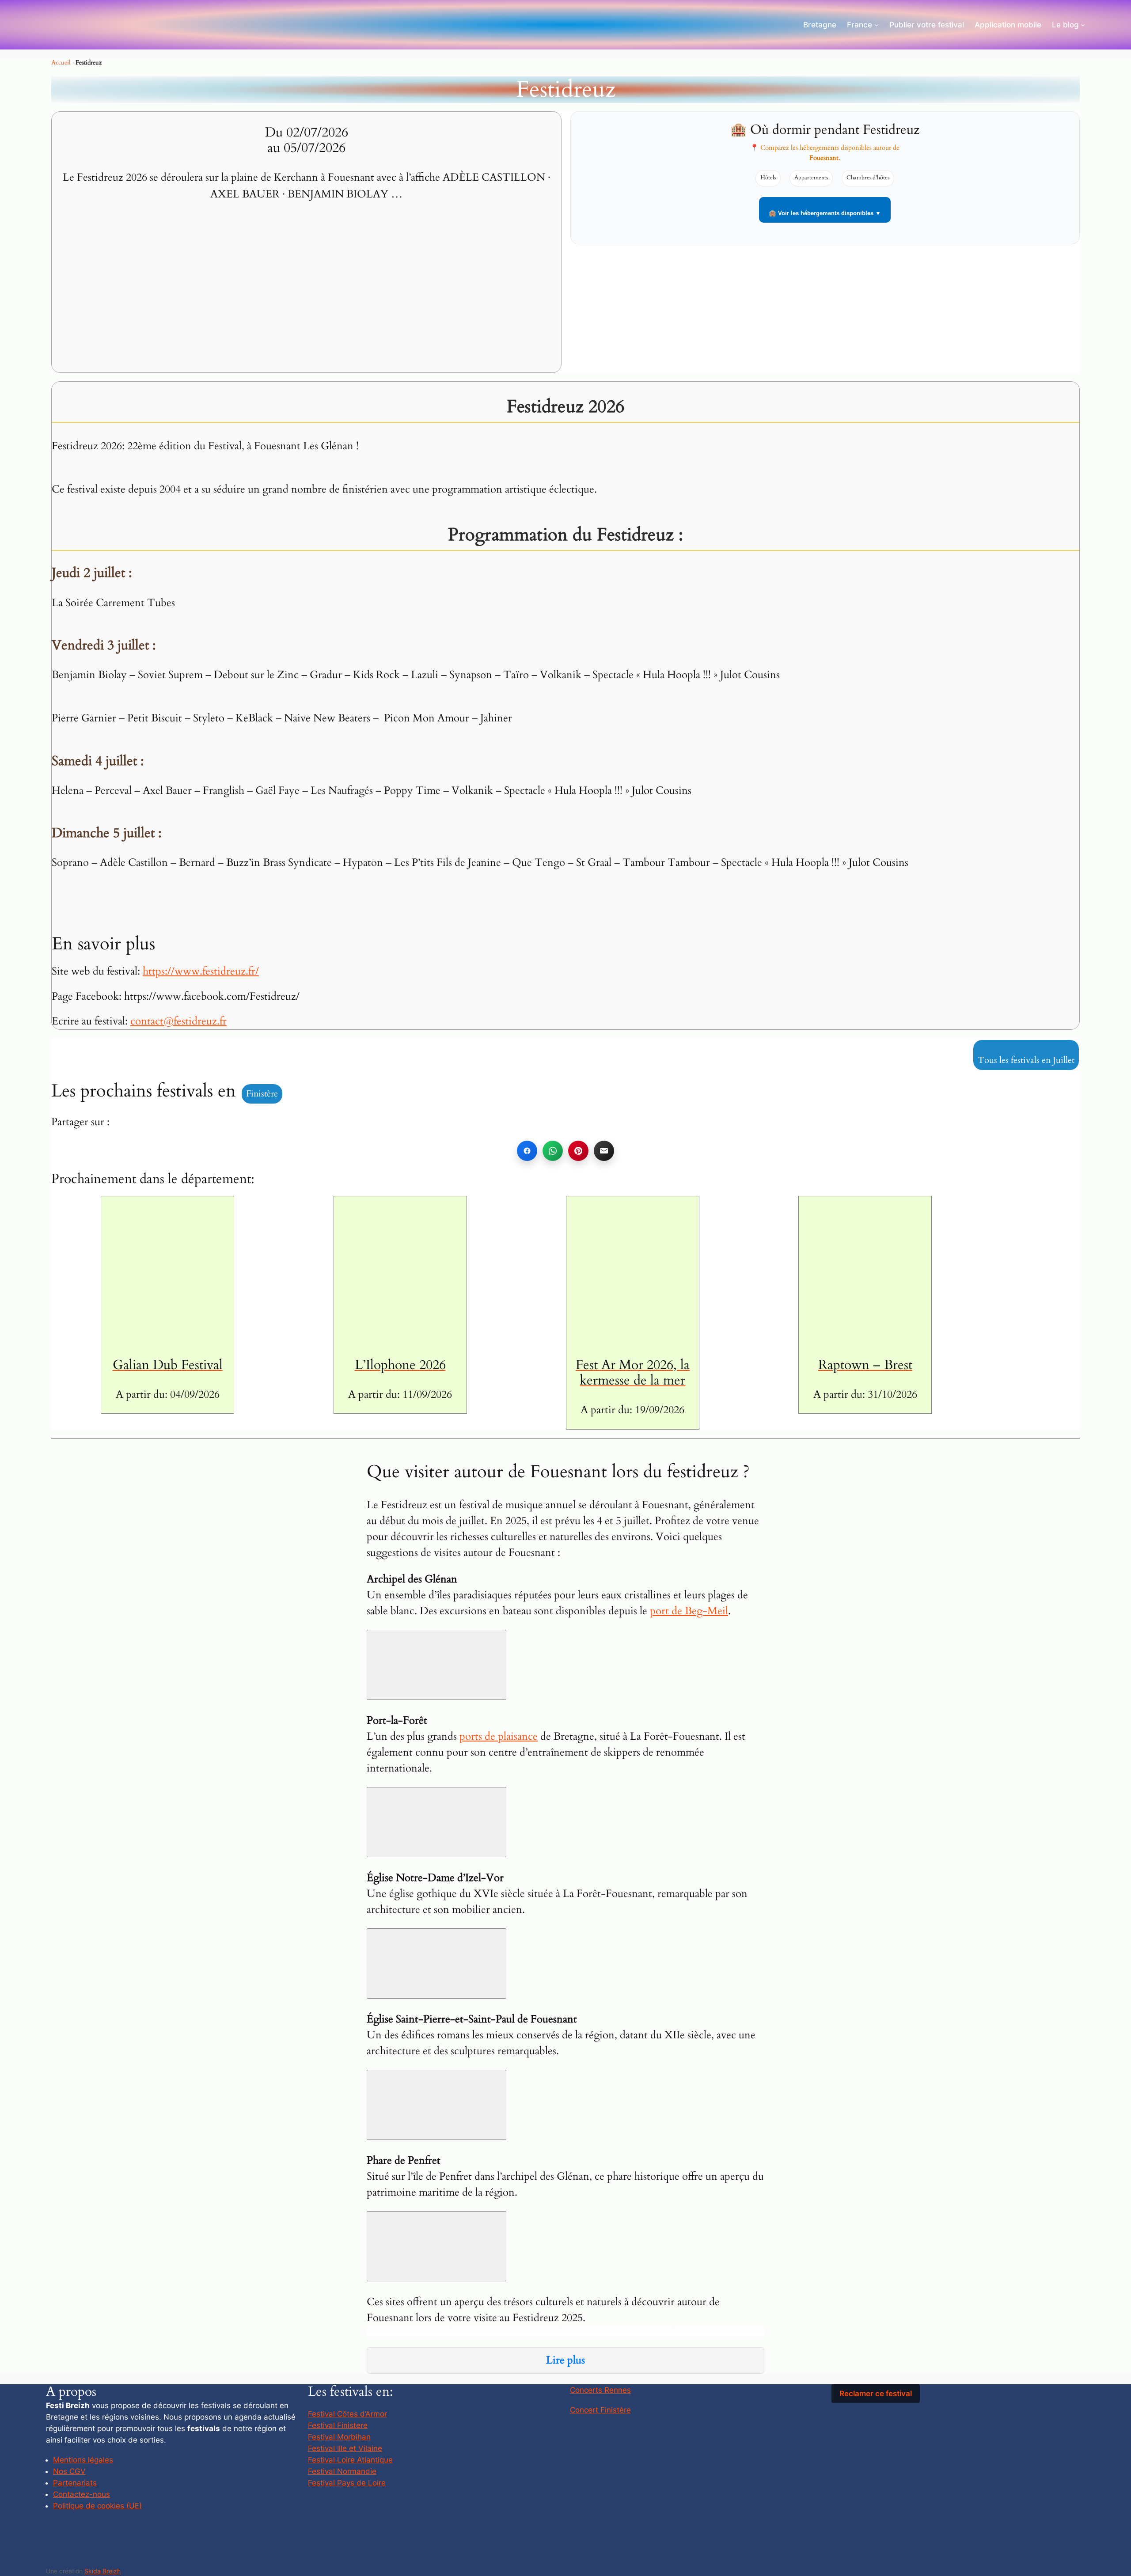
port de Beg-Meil (689, 1611)
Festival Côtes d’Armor (347, 2414)
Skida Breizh (102, 2571)
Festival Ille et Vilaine (345, 2448)
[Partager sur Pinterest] (578, 1151)
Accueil (61, 63)
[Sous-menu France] (877, 25)
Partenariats (75, 2483)
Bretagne (820, 25)
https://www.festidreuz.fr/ (201, 971)
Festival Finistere (338, 2425)
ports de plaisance (499, 1736)
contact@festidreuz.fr (178, 1021)
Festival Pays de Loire (347, 2483)
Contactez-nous (82, 2494)
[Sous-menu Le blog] (1083, 25)
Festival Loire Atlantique (350, 2460)
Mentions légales (83, 2460)
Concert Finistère (600, 2410)
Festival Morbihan (339, 2437)
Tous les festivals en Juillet (1026, 1060)
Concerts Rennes (600, 2390)
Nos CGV (69, 2471)
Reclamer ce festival (876, 2394)
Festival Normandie (342, 2471)
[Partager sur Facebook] (527, 1151)
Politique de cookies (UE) (97, 2506)
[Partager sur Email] (604, 1151)
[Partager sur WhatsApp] (553, 1151)
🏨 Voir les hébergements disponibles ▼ (825, 213)
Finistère (262, 1094)
